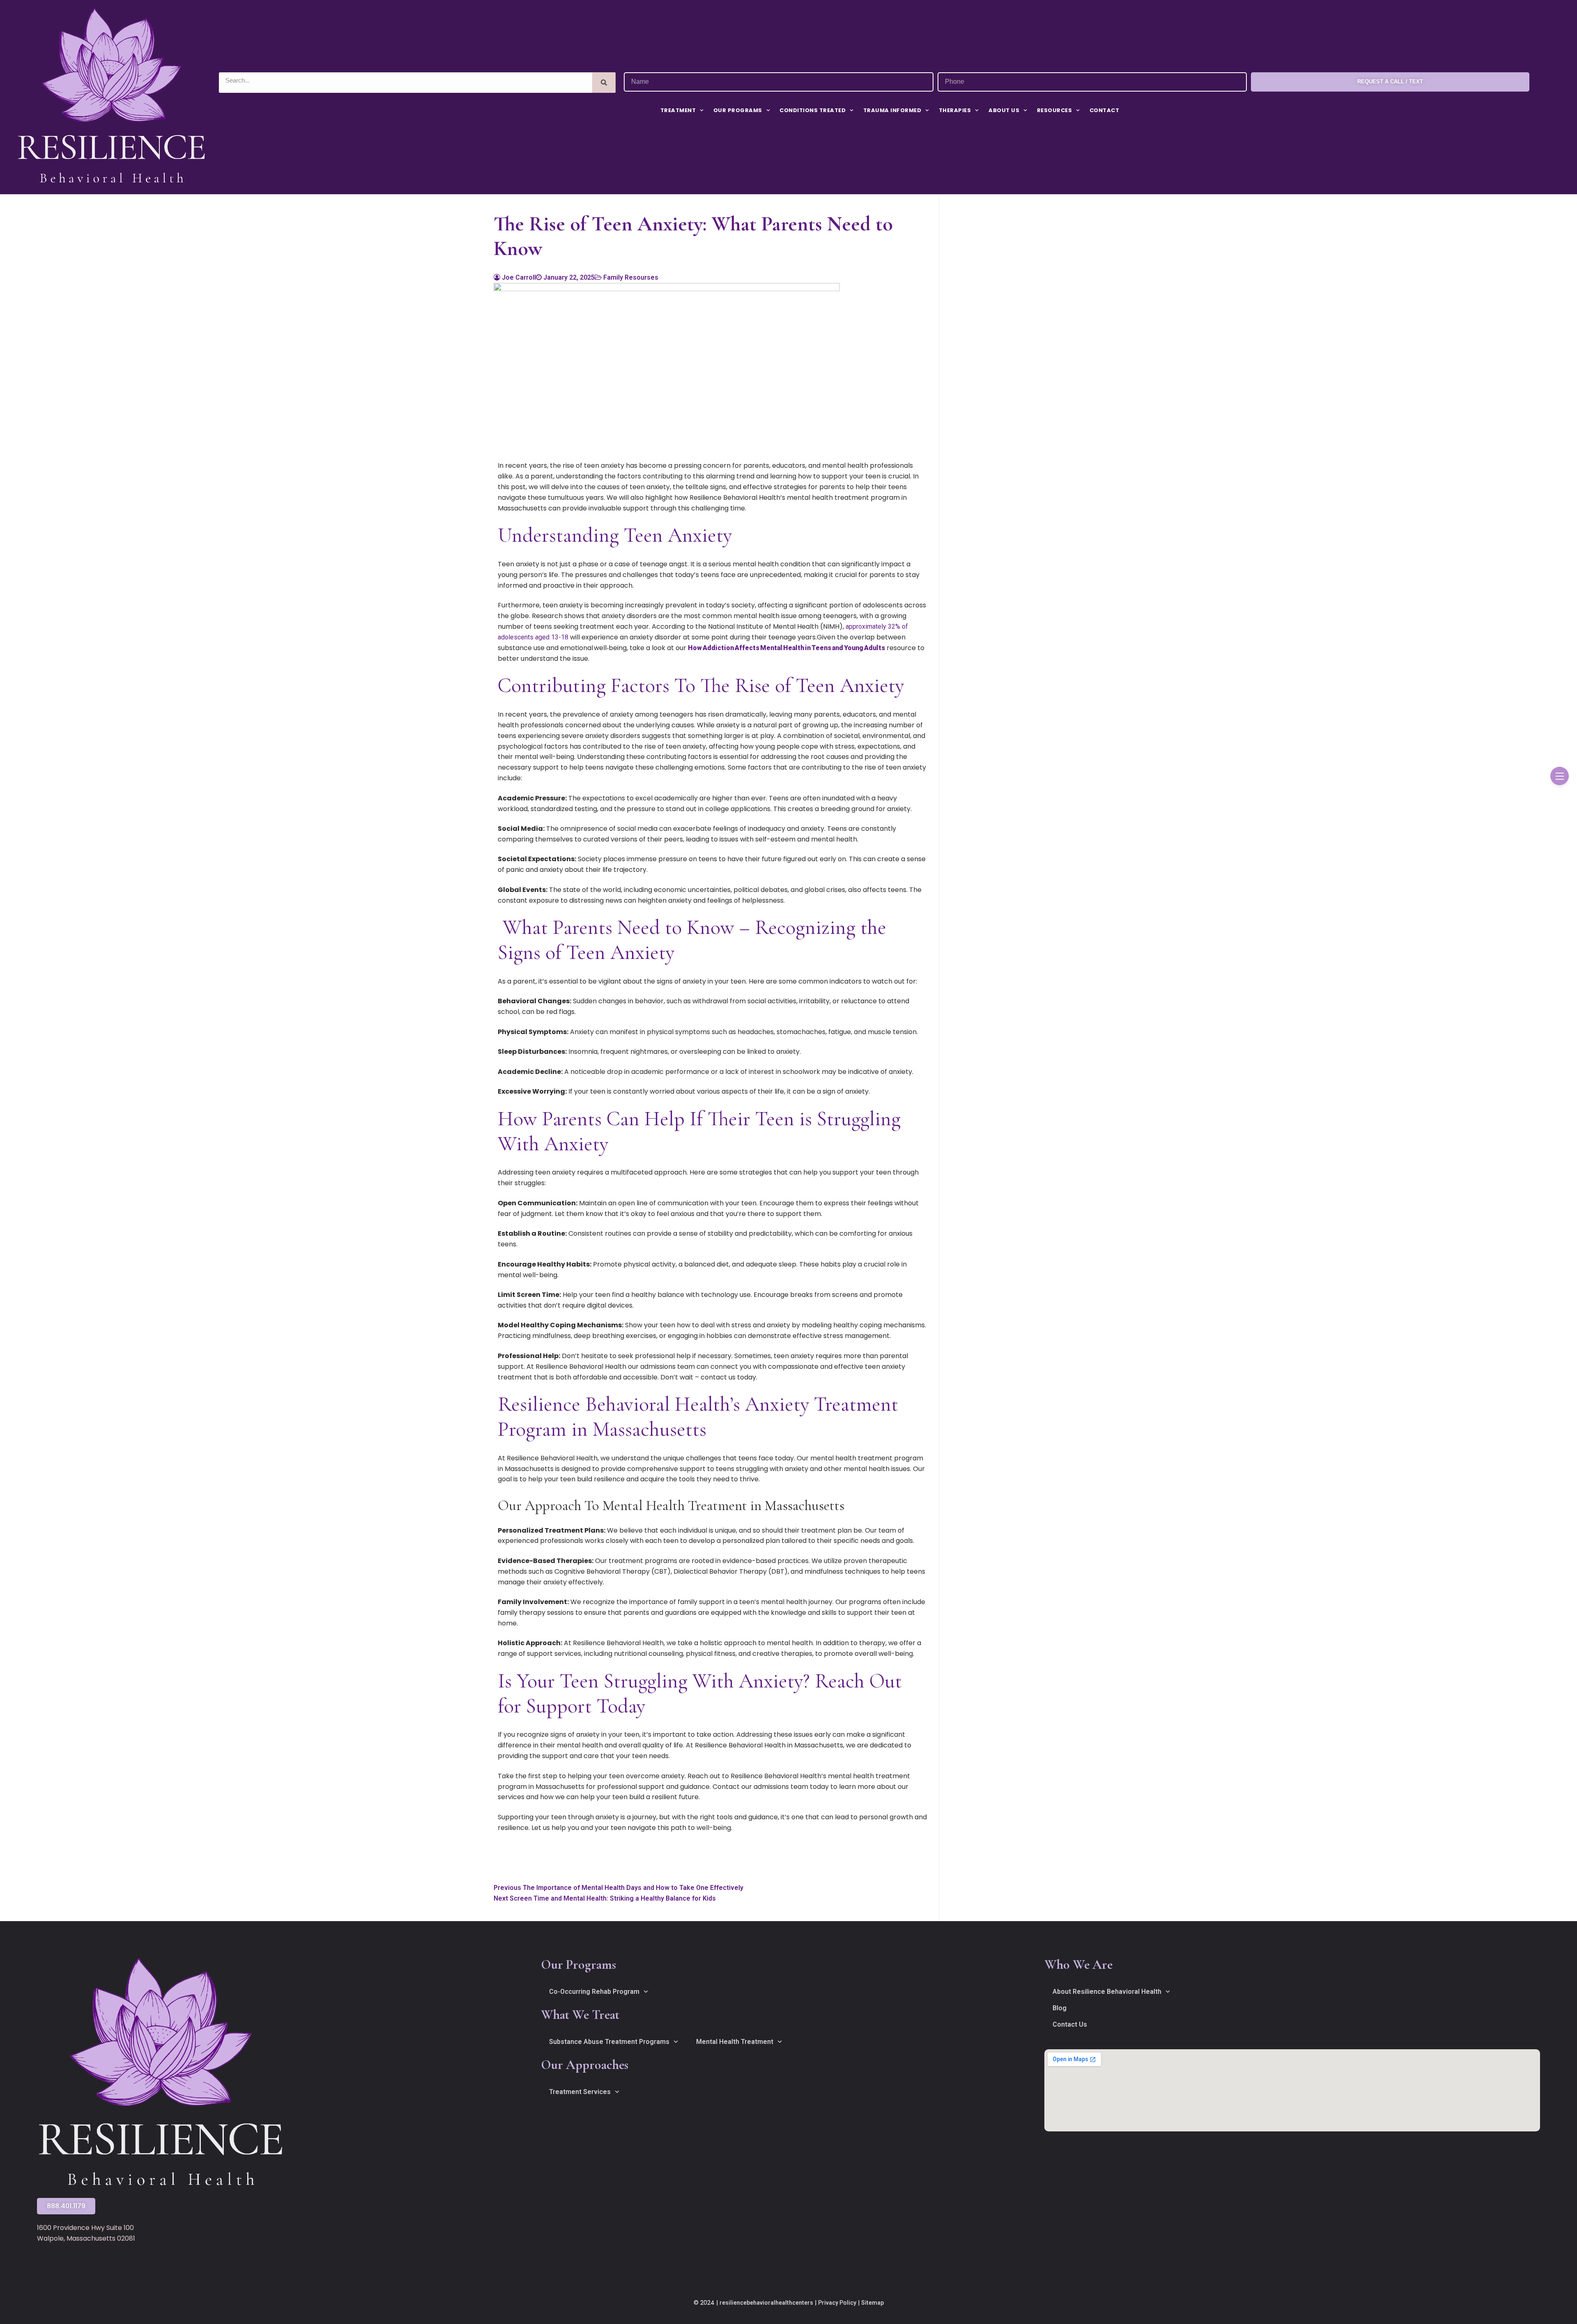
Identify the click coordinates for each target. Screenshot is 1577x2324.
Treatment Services (580, 2092)
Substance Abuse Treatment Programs (609, 2042)
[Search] (604, 83)
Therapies (955, 110)
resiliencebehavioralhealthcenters (766, 2303)
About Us (1004, 110)
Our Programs (738, 110)
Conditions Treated (813, 110)
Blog (1060, 2008)
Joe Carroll (518, 277)
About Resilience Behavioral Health (1107, 1992)
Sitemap (872, 2303)
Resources (1055, 110)
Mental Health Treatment (735, 2042)
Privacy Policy (837, 2303)
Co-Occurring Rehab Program (594, 1992)
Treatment (678, 110)
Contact (1105, 110)
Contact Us (1070, 2024)
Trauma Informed (892, 110)
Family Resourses (630, 277)
